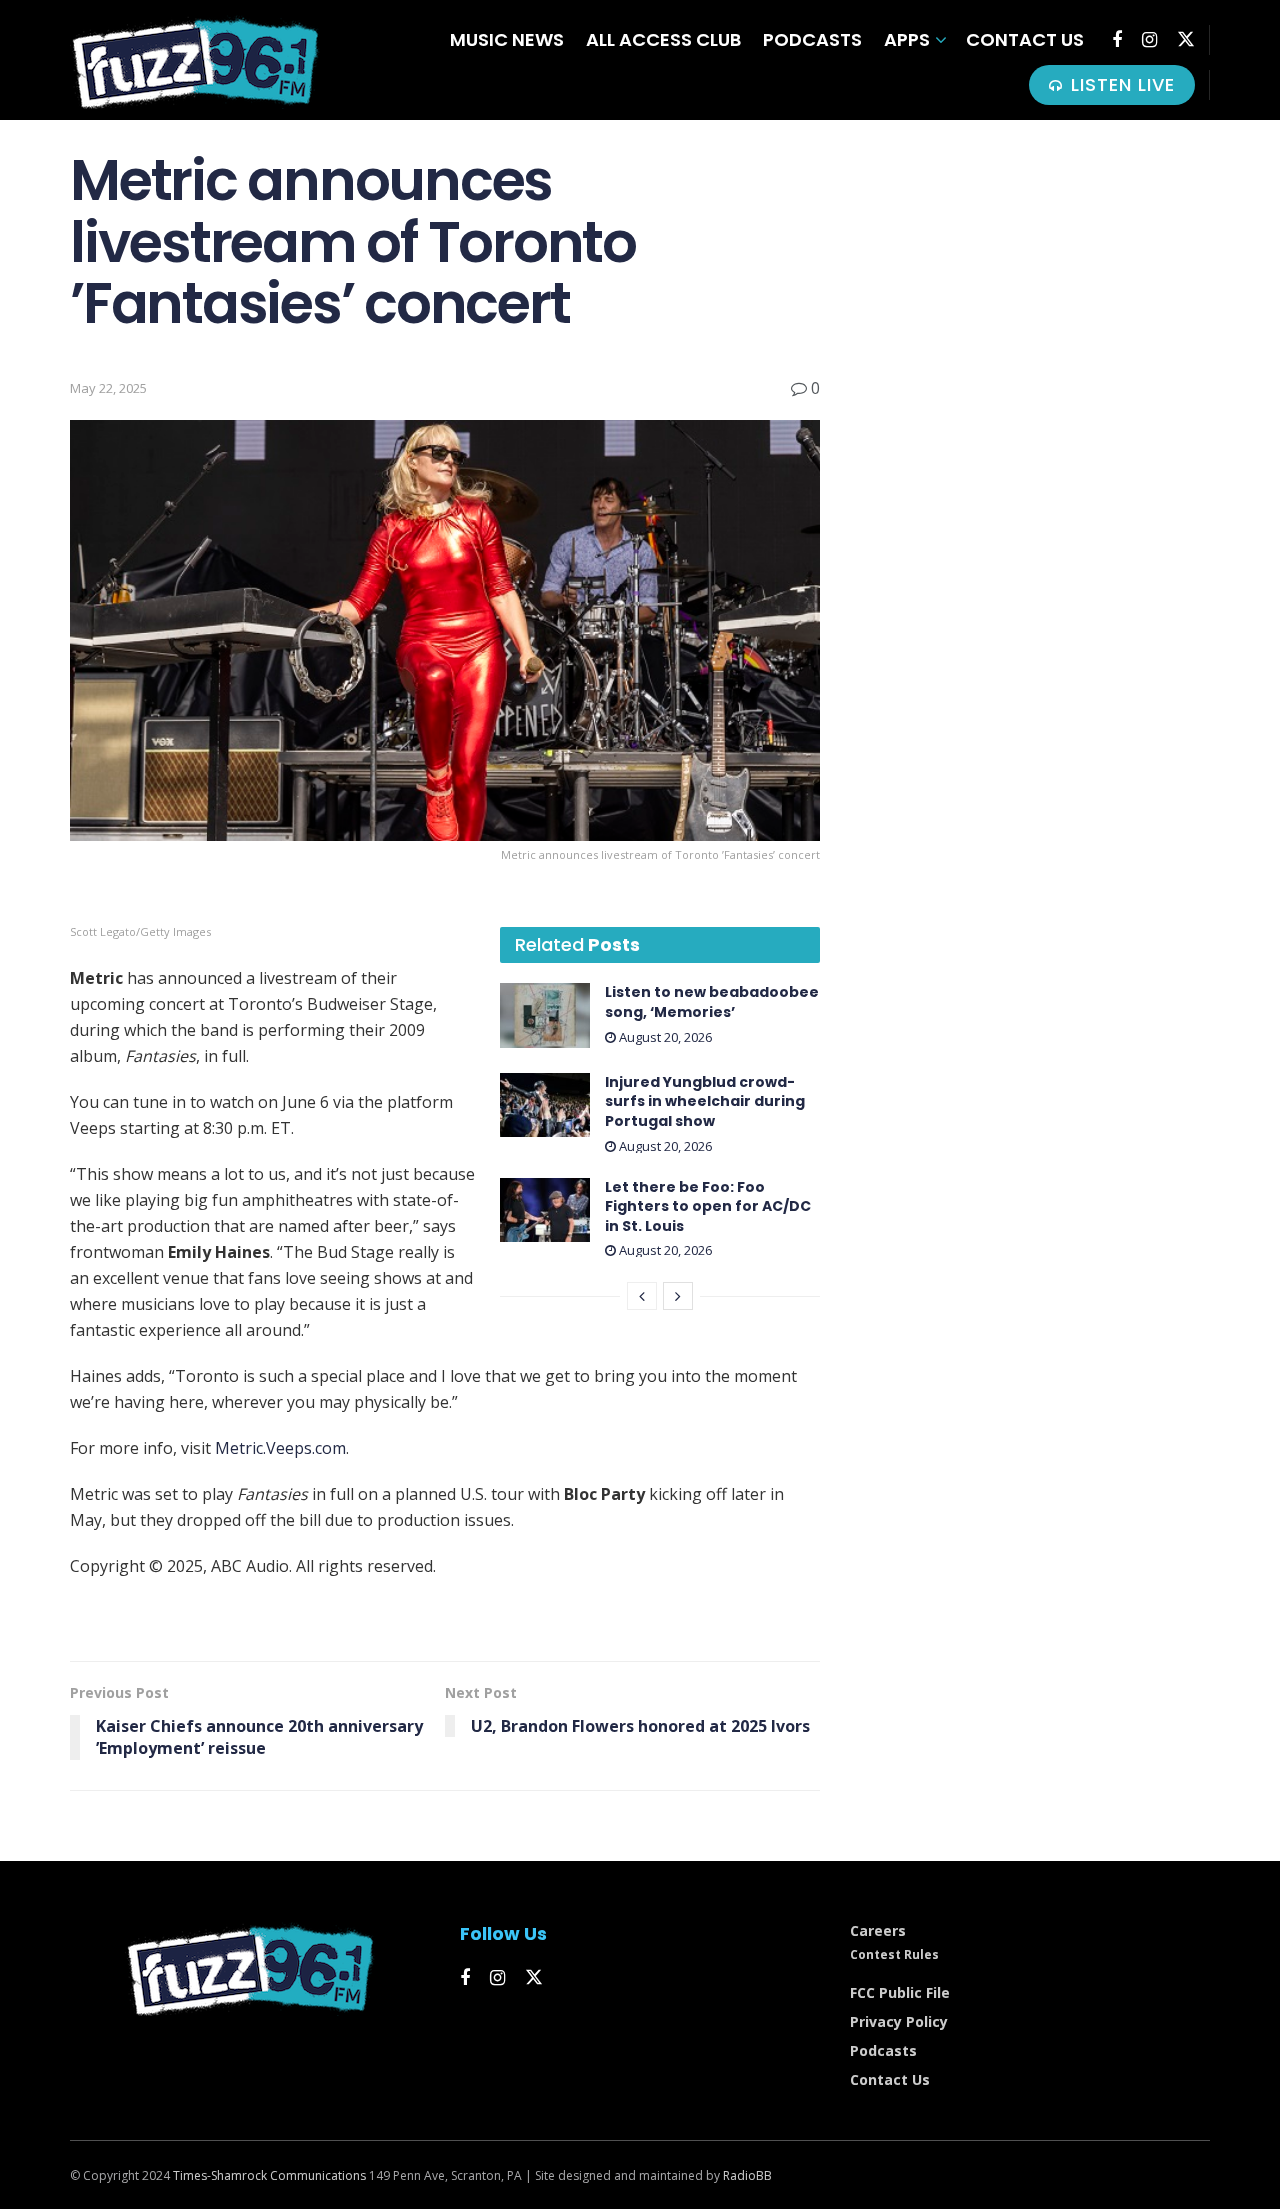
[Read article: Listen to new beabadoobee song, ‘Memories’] (545, 1015)
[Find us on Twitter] (1186, 39)
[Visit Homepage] (195, 60)
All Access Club (663, 39)
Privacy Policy (899, 2021)
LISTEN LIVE (1120, 84)
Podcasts (812, 39)
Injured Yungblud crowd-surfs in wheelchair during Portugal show (705, 1101)
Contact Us (1025, 39)
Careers (878, 1930)
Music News (507, 39)
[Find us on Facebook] (1117, 40)
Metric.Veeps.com (280, 1448)
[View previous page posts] (642, 1296)
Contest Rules (894, 1954)
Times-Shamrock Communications (269, 2175)
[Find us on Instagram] (1149, 40)
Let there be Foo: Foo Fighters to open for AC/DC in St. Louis (708, 1206)
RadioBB (747, 2175)
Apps (907, 39)
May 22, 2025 (108, 388)
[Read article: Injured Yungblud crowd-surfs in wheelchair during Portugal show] (545, 1105)
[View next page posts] (678, 1296)
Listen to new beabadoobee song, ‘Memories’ (712, 1002)
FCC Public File (900, 1992)
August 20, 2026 (664, 1037)
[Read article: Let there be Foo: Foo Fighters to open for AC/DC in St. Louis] (545, 1210)
